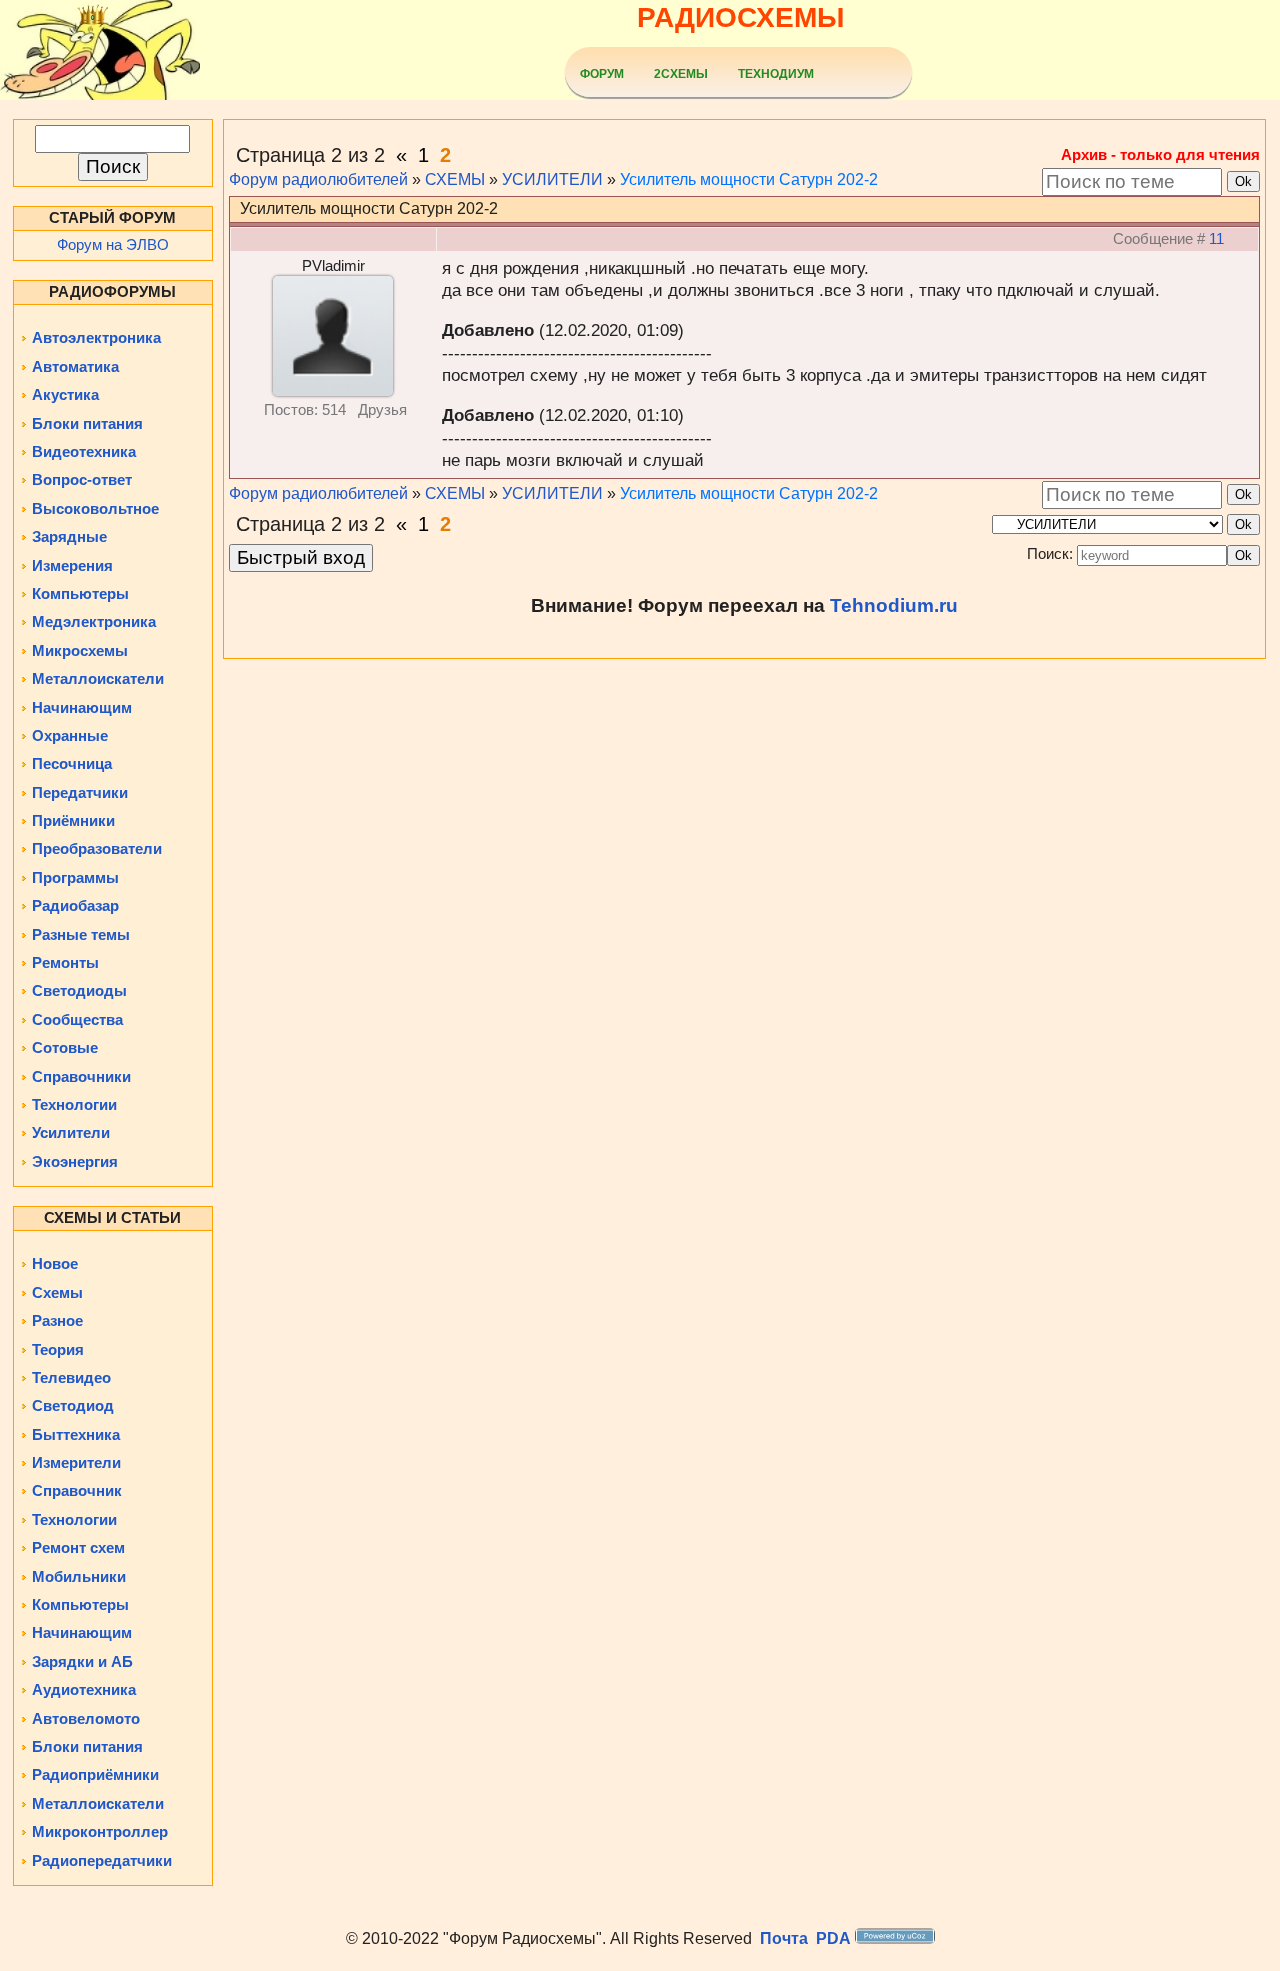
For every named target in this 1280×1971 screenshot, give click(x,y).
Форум (602, 74)
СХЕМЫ (455, 179)
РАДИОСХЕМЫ (740, 17)
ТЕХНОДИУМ (776, 74)
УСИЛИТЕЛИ (552, 179)
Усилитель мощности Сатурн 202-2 (749, 179)
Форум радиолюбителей (318, 179)
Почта (784, 1938)
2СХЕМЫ (681, 74)
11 (1216, 239)
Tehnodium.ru (894, 605)
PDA (833, 1938)
